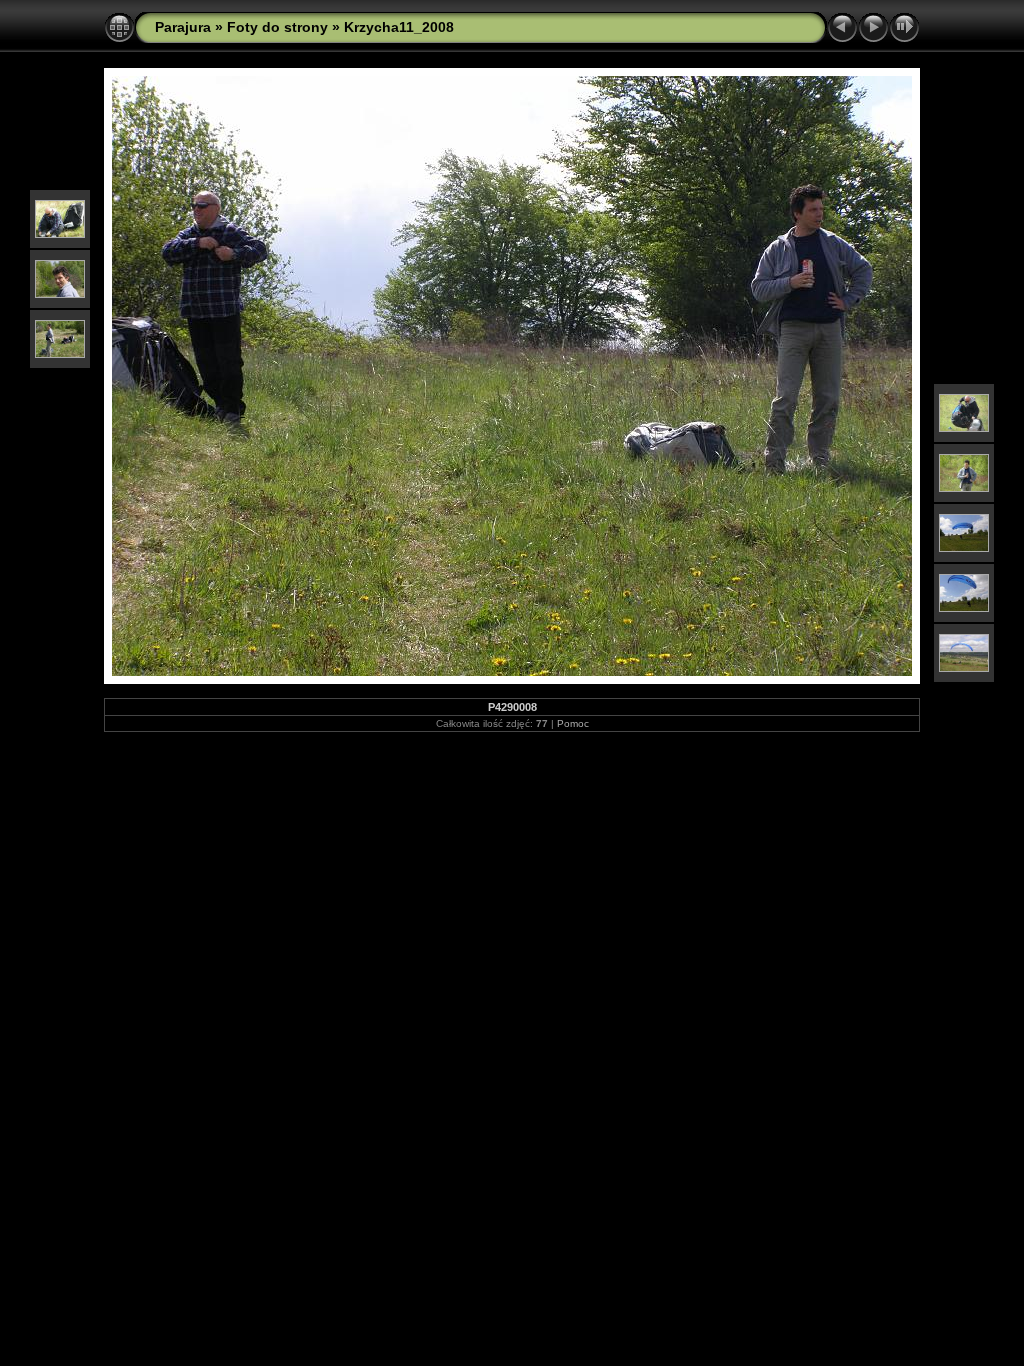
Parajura (183, 27)
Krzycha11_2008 (399, 27)
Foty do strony (277, 27)
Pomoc (573, 723)
